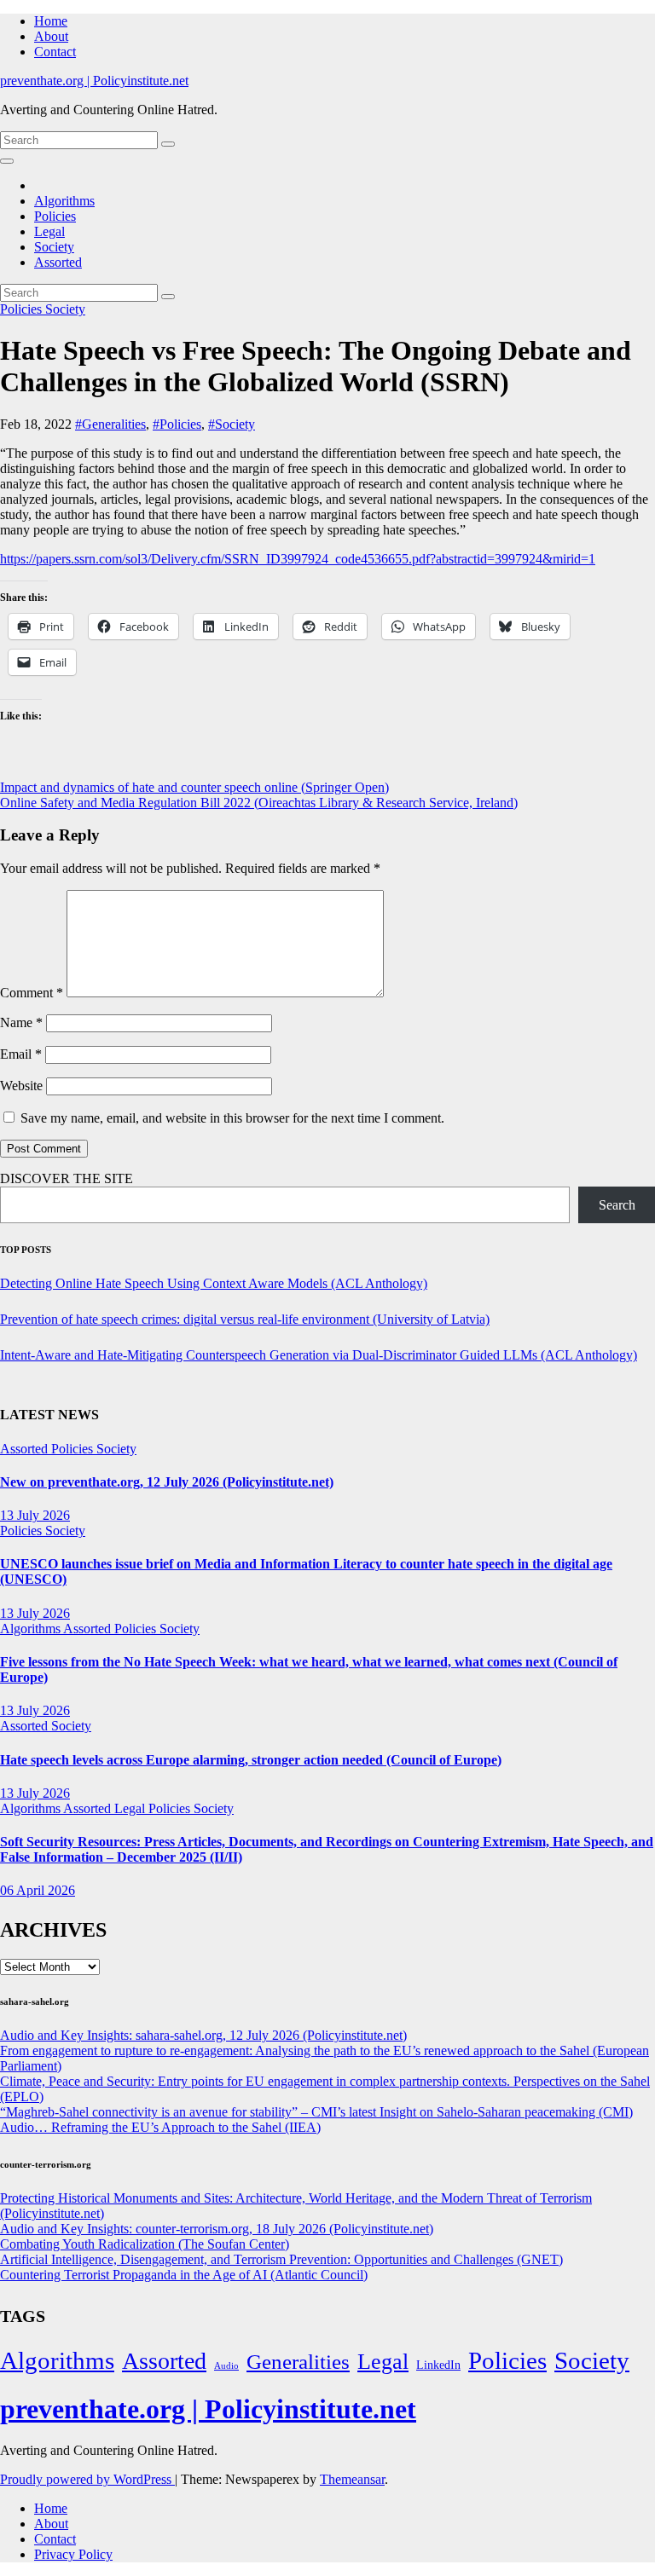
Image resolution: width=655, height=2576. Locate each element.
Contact (55, 52)
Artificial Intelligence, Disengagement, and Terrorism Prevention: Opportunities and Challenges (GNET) (281, 2259)
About (51, 36)
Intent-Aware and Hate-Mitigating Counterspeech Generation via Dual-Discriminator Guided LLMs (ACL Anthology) (319, 1355)
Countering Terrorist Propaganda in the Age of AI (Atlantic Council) (184, 2275)
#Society (232, 424)
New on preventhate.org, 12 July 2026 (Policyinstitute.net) (167, 1482)
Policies (55, 216)
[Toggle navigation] (7, 161)
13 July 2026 (35, 1515)
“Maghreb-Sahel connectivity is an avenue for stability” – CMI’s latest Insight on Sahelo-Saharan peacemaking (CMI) (316, 2112)
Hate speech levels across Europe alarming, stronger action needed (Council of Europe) (251, 1760)
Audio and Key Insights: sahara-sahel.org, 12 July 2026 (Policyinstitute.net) (203, 2035)
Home (51, 21)
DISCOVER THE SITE (67, 1178)
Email (21, 1054)
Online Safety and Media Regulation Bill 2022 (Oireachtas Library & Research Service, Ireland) (259, 803)
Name (21, 1022)
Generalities (298, 2362)
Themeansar (352, 2479)
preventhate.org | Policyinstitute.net (94, 81)
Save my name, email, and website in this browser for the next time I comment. (232, 1118)
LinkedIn (438, 2365)
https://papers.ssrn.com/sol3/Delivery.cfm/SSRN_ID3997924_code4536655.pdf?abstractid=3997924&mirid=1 (298, 559)
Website (21, 1086)
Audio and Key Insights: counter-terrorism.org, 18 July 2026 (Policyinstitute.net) (217, 2229)
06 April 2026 (38, 1890)
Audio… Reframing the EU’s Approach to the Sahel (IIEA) (160, 2127)
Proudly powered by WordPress (87, 2479)
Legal (49, 231)
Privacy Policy (73, 2554)
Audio (226, 2366)
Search (617, 1205)
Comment (32, 993)
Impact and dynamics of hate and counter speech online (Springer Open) (194, 787)
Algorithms (64, 201)
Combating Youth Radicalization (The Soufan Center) (145, 2244)
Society (54, 247)
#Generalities (110, 424)
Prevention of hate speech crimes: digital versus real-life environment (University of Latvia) (245, 1319)
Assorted (58, 262)
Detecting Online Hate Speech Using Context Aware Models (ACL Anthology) (214, 1283)
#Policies (177, 424)
